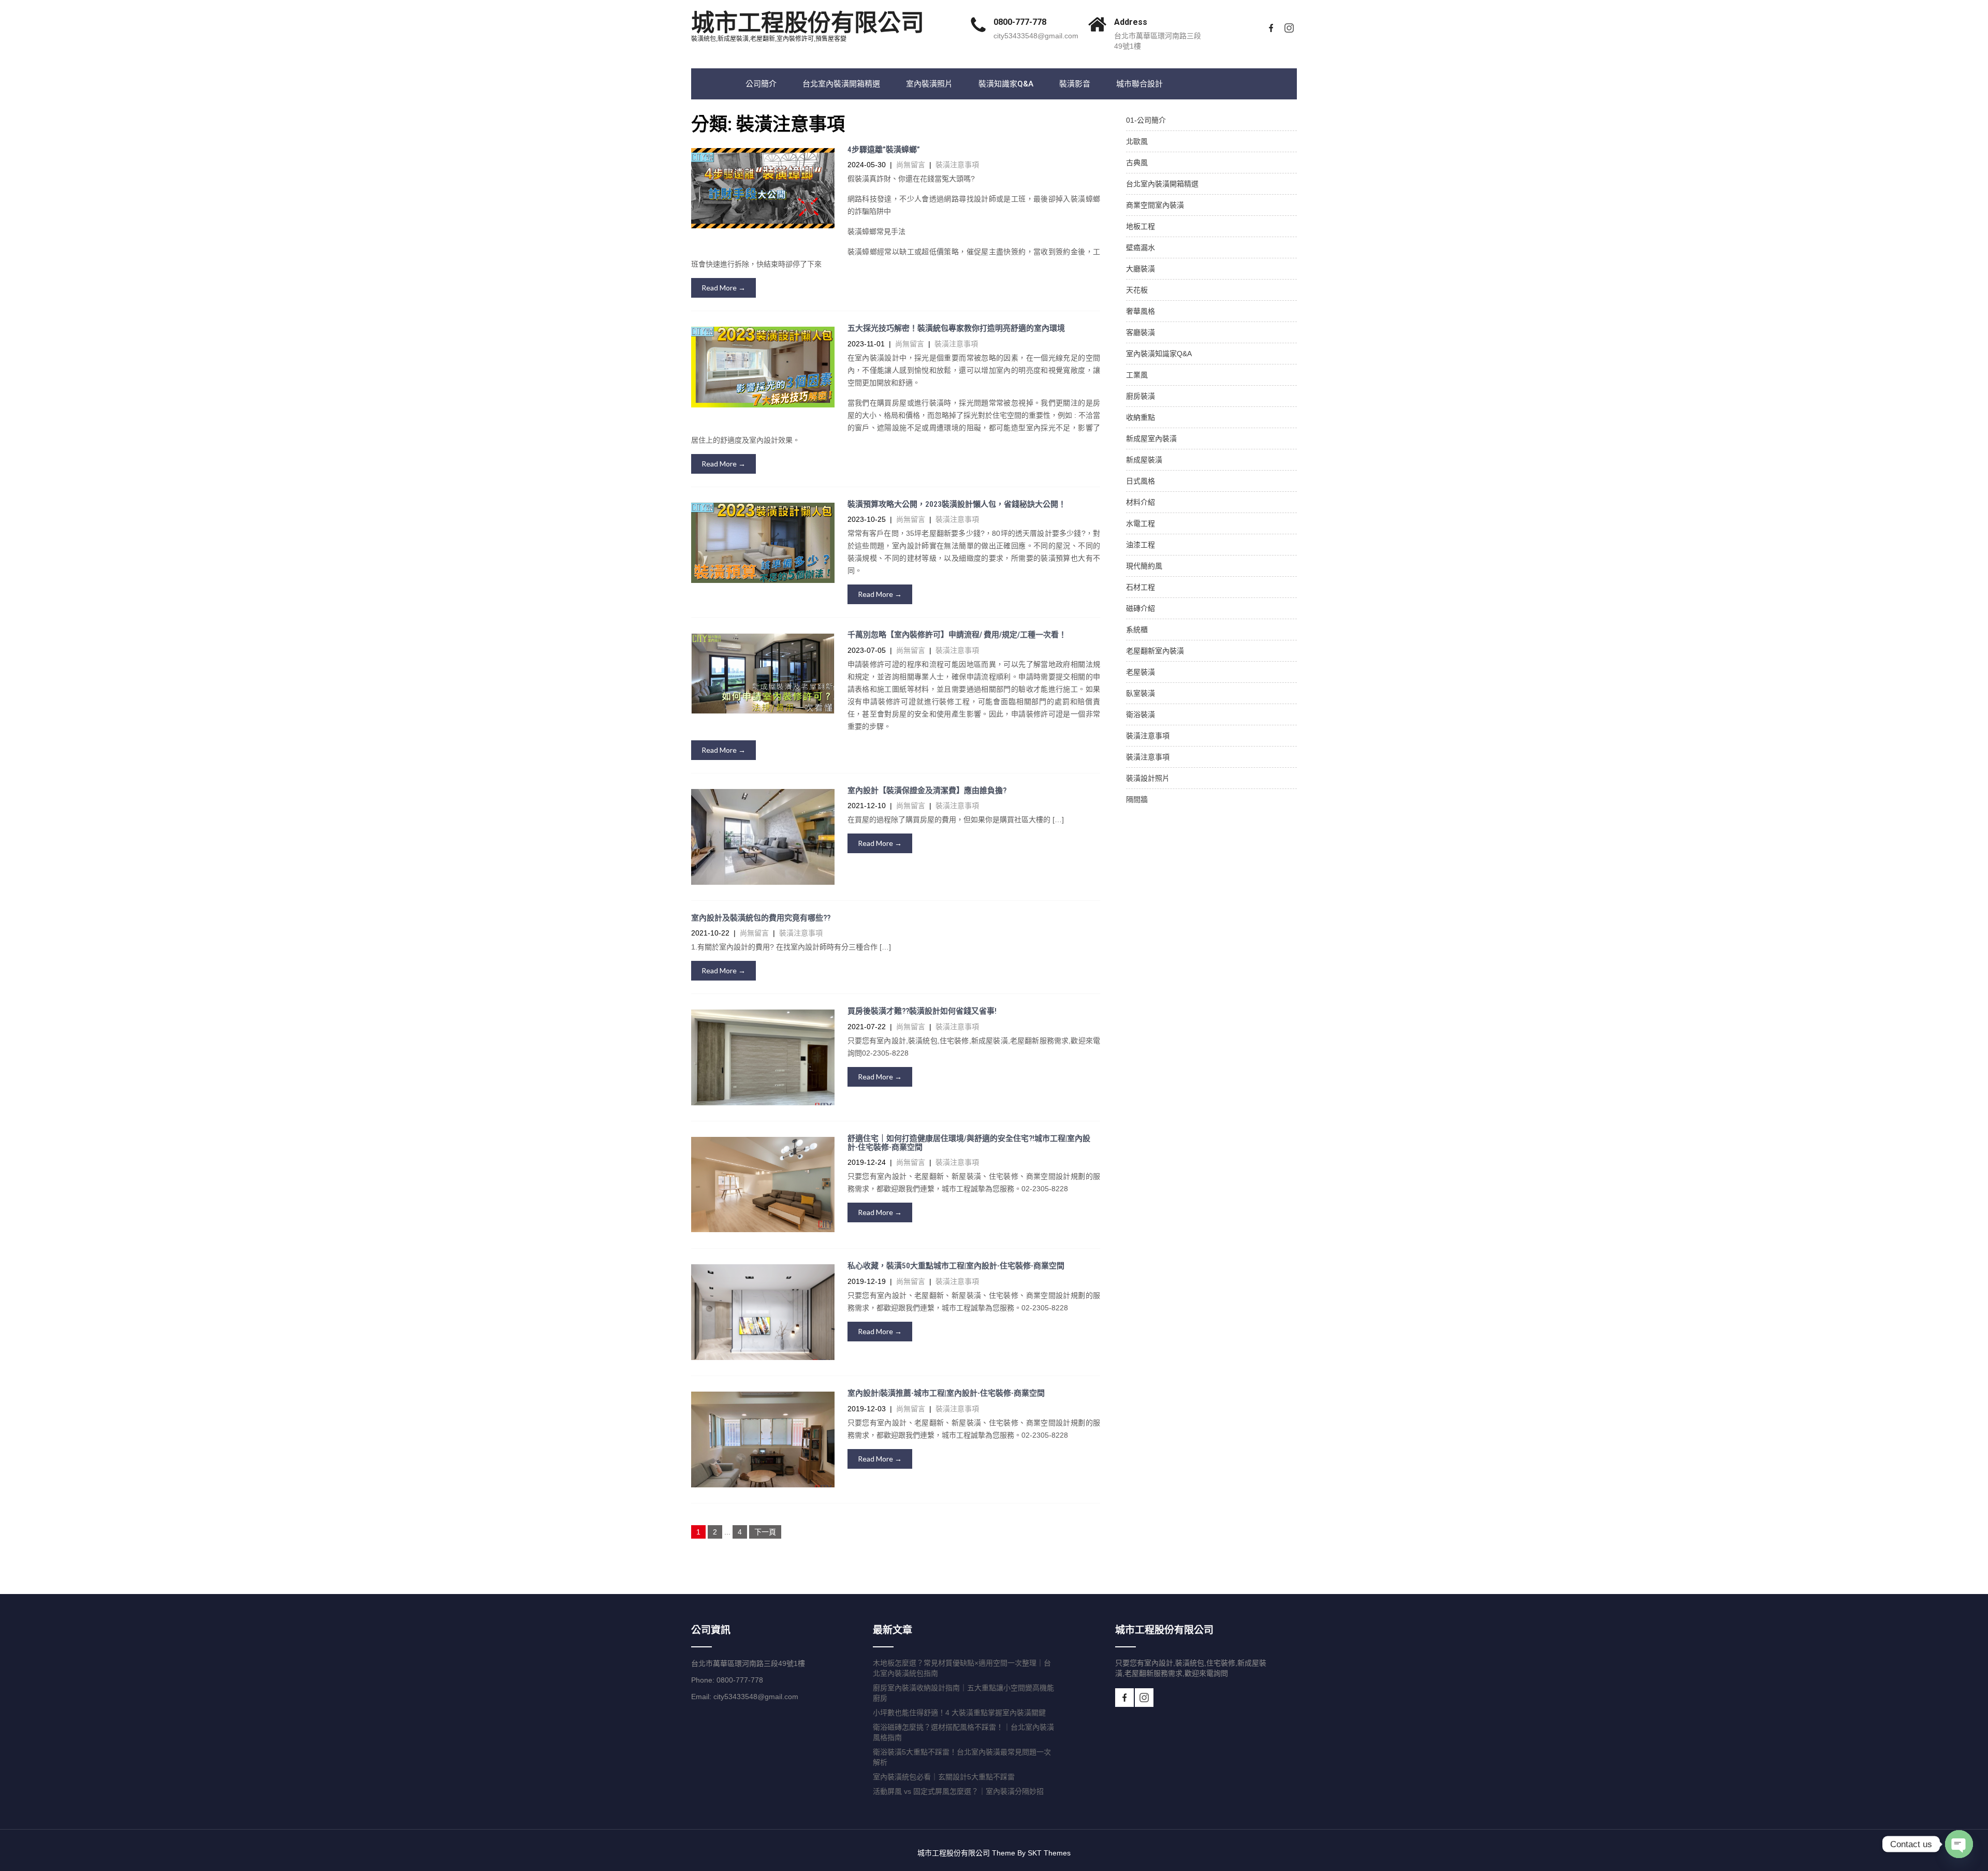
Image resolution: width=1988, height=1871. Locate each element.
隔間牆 (1137, 799)
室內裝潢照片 (929, 84)
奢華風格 (1141, 311)
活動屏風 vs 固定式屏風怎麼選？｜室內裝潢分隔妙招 (958, 1791)
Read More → (723, 288)
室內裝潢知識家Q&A (1159, 354)
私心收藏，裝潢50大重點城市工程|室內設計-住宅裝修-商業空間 (956, 1266)
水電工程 (1141, 523)
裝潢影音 (1075, 84)
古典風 (1137, 163)
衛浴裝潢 (1141, 714)
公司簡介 (761, 84)
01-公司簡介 (1146, 120)
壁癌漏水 (1141, 247)
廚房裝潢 (1141, 396)
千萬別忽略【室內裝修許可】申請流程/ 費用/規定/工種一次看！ (957, 635)
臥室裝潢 (1141, 693)
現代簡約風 (1144, 566)
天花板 (1137, 290)
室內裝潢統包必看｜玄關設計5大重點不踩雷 (944, 1777)
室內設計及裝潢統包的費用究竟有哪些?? (761, 918)
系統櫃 (1137, 630)
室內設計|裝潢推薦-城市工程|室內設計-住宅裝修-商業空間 (946, 1393)
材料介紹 (1141, 502)
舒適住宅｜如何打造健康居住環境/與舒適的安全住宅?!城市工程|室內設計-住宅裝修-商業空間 (969, 1143)
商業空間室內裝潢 (1155, 205)
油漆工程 (1141, 545)
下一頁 (765, 1532)
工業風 (1137, 375)
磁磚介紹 (1141, 608)
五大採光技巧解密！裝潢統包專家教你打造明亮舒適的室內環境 (956, 328)
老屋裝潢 (1141, 672)
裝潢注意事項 (957, 165)
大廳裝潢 (1141, 269)
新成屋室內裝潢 (1151, 438)
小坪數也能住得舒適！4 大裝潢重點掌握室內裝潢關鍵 (959, 1713)
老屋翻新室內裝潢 (1155, 651)
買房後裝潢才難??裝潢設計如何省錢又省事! (922, 1011)
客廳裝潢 (1141, 332)
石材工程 (1141, 587)
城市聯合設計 (1139, 84)
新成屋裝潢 (1144, 460)
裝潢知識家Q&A (1006, 84)
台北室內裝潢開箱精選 (841, 84)
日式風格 (1141, 481)
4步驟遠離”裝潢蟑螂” (884, 150)
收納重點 (1141, 417)
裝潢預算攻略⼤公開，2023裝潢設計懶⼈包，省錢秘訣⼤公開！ (957, 504)
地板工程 (1141, 226)
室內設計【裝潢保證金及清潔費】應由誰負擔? (927, 791)
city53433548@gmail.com (1036, 36)
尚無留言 (911, 165)
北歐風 (1137, 141)
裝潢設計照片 (1148, 778)
